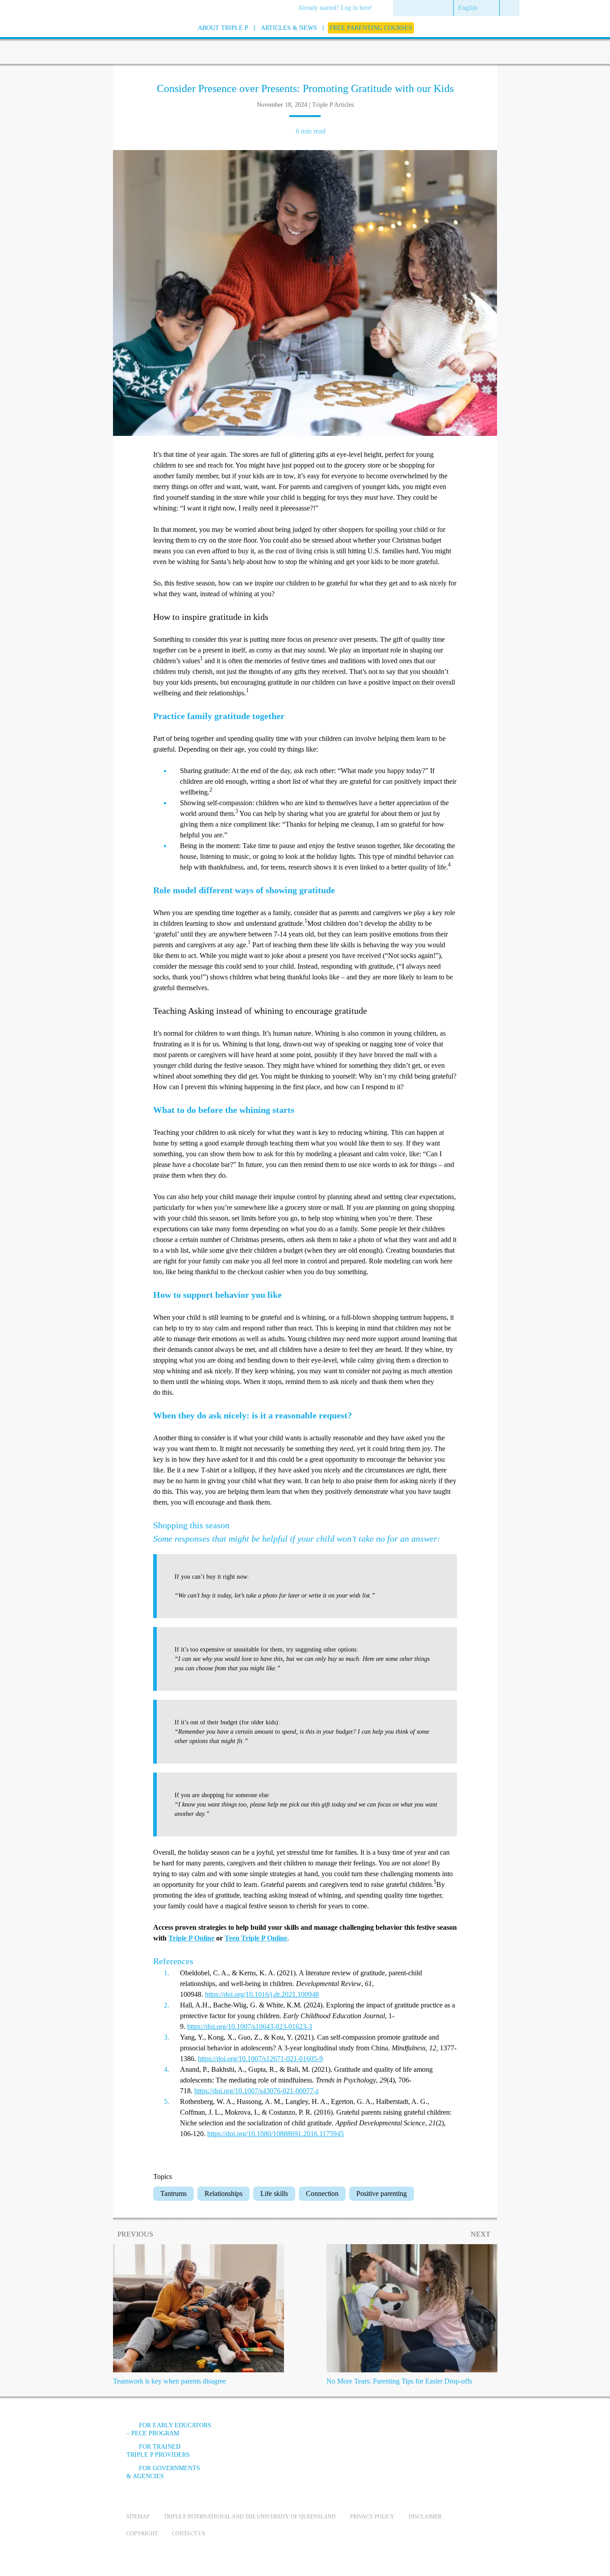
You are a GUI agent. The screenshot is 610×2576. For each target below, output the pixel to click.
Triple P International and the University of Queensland (250, 2517)
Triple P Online (191, 1938)
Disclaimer (425, 2517)
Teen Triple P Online (256, 1938)
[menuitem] (338, 8)
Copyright (142, 2534)
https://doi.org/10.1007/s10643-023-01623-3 (250, 2026)
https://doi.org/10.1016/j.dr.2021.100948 (262, 1994)
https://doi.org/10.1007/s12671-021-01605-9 (260, 2059)
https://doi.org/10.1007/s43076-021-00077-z (257, 2091)
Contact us (189, 2534)
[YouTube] (410, 2432)
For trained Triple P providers (158, 2451)
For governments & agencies (163, 2472)
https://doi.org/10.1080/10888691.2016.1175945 (276, 2134)
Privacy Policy (372, 2517)
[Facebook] (386, 2432)
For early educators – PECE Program (169, 2429)
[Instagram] (434, 2432)
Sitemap (138, 2517)
